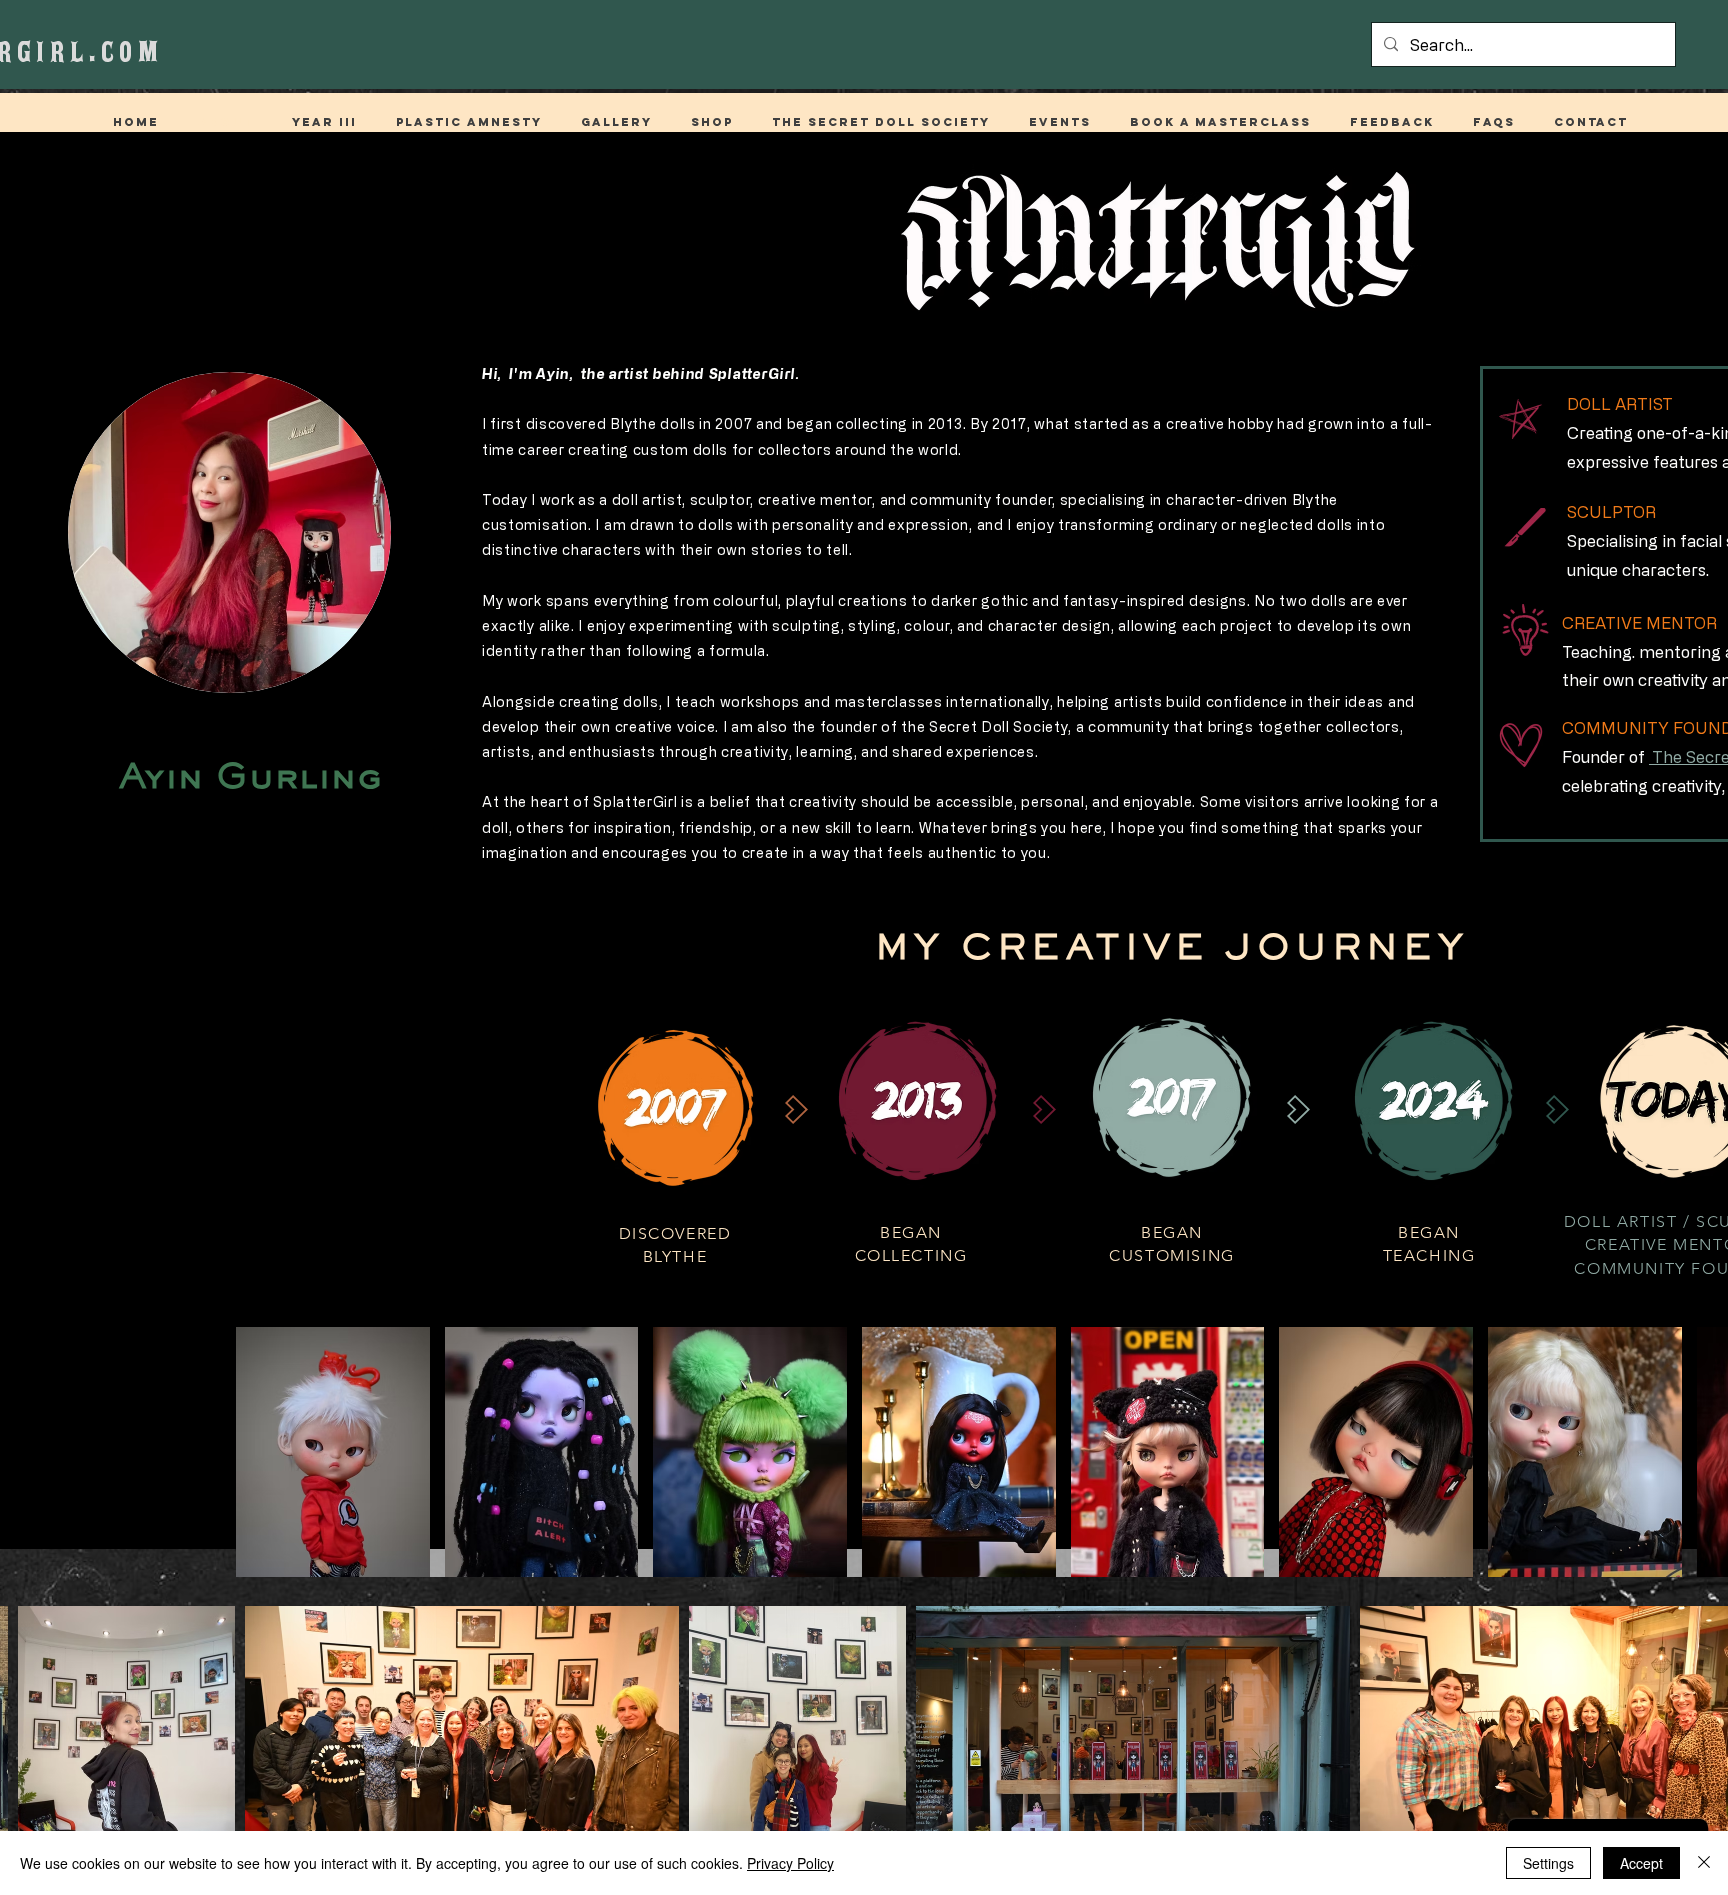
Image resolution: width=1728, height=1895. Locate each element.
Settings (1548, 1863)
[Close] (1704, 1863)
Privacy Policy (790, 1863)
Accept (1641, 1863)
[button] (711, 122)
